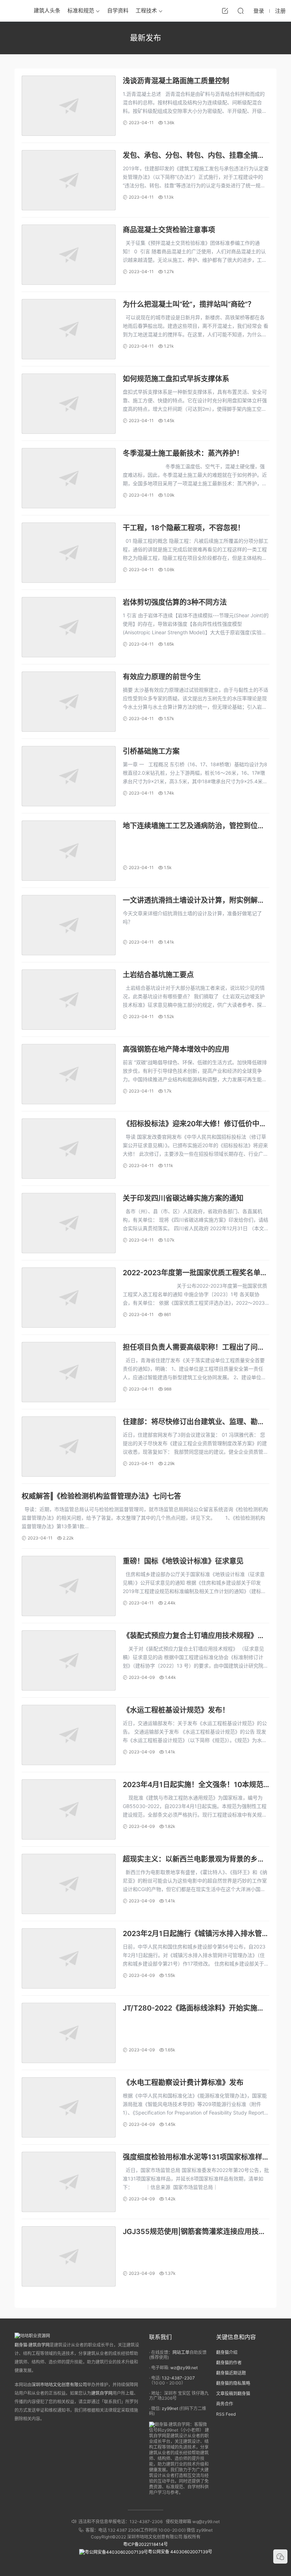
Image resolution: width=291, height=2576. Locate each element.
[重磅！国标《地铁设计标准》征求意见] (69, 1586)
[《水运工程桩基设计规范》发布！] (69, 1735)
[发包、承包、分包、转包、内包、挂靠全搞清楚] (69, 180)
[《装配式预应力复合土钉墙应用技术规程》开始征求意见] (69, 1660)
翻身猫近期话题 (231, 2373)
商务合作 (225, 2404)
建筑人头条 (47, 10)
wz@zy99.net (184, 2368)
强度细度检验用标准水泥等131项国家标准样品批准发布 (193, 2158)
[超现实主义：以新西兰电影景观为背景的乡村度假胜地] (69, 1884)
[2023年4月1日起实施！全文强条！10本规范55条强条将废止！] (69, 1809)
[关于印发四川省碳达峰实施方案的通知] (69, 1223)
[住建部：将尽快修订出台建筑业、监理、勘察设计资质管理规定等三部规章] (69, 1447)
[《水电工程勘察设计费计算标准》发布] (69, 2107)
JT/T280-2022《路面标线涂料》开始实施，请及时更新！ (194, 2009)
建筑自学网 (102, 2393)
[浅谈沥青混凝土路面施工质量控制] (69, 106)
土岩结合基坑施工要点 (158, 975)
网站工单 (181, 2352)
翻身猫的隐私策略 (233, 2383)
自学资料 (118, 10)
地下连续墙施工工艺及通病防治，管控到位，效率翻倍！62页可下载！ (194, 826)
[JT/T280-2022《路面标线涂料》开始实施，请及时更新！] (69, 2033)
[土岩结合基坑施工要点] (69, 1000)
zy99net (170, 2408)
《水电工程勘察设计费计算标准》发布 (183, 2083)
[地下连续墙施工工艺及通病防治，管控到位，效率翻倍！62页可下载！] (69, 851)
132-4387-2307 (178, 2378)
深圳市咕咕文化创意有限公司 (59, 2385)
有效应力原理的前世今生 (162, 677)
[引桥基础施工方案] (69, 776)
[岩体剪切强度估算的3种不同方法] (69, 627)
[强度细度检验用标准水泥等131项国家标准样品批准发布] (69, 2182)
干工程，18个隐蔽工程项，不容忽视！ (184, 528)
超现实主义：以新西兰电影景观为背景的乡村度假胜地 (194, 1860)
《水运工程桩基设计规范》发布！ (176, 1710)
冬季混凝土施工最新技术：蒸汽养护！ (183, 453)
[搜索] (241, 11)
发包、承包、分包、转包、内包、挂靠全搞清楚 (194, 156)
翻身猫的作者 (229, 2363)
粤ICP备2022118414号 (145, 2544)
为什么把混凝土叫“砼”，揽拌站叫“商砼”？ (189, 304)
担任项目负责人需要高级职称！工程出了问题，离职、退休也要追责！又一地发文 (190, 1348)
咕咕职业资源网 (14, 11)
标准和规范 (81, 10)
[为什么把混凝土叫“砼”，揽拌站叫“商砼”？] (69, 329)
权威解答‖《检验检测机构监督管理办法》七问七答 (101, 1496)
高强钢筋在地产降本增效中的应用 (176, 1049)
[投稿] (225, 11)
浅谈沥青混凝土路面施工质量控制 (176, 81)
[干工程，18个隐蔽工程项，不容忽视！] (69, 553)
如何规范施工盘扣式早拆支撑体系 (176, 379)
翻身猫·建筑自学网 (32, 2345)
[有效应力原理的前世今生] (69, 702)
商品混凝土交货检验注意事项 (169, 230)
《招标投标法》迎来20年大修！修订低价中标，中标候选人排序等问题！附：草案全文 (191, 1124)
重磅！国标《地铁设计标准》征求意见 (183, 1561)
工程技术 (146, 10)
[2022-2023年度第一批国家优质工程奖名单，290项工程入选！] (69, 1298)
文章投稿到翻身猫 (233, 2393)
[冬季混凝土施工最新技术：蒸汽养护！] (69, 478)
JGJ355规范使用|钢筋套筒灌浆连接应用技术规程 (194, 2232)
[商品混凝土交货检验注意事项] (69, 255)
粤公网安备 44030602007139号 (180, 2552)
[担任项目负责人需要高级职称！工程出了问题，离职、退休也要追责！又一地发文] (69, 1372)
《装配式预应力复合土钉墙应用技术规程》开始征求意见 (194, 1636)
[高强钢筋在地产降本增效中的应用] (69, 1074)
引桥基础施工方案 (151, 751)
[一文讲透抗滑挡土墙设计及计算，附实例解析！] (69, 925)
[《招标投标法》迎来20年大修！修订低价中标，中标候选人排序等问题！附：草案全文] (69, 1149)
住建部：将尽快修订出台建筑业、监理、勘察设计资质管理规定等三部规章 (194, 1422)
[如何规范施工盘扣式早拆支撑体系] (69, 404)
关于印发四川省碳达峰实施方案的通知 (183, 1198)
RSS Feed (226, 2414)
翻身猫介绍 (227, 2352)
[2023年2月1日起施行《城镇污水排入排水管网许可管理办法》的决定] (69, 1958)
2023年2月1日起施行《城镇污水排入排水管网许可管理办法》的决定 (196, 1934)
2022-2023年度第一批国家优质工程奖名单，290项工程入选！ (195, 1273)
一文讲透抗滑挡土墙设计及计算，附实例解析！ (190, 901)
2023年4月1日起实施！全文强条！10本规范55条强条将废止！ (193, 1785)
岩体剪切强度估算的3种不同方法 (175, 602)
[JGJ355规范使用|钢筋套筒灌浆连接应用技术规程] (69, 2256)
